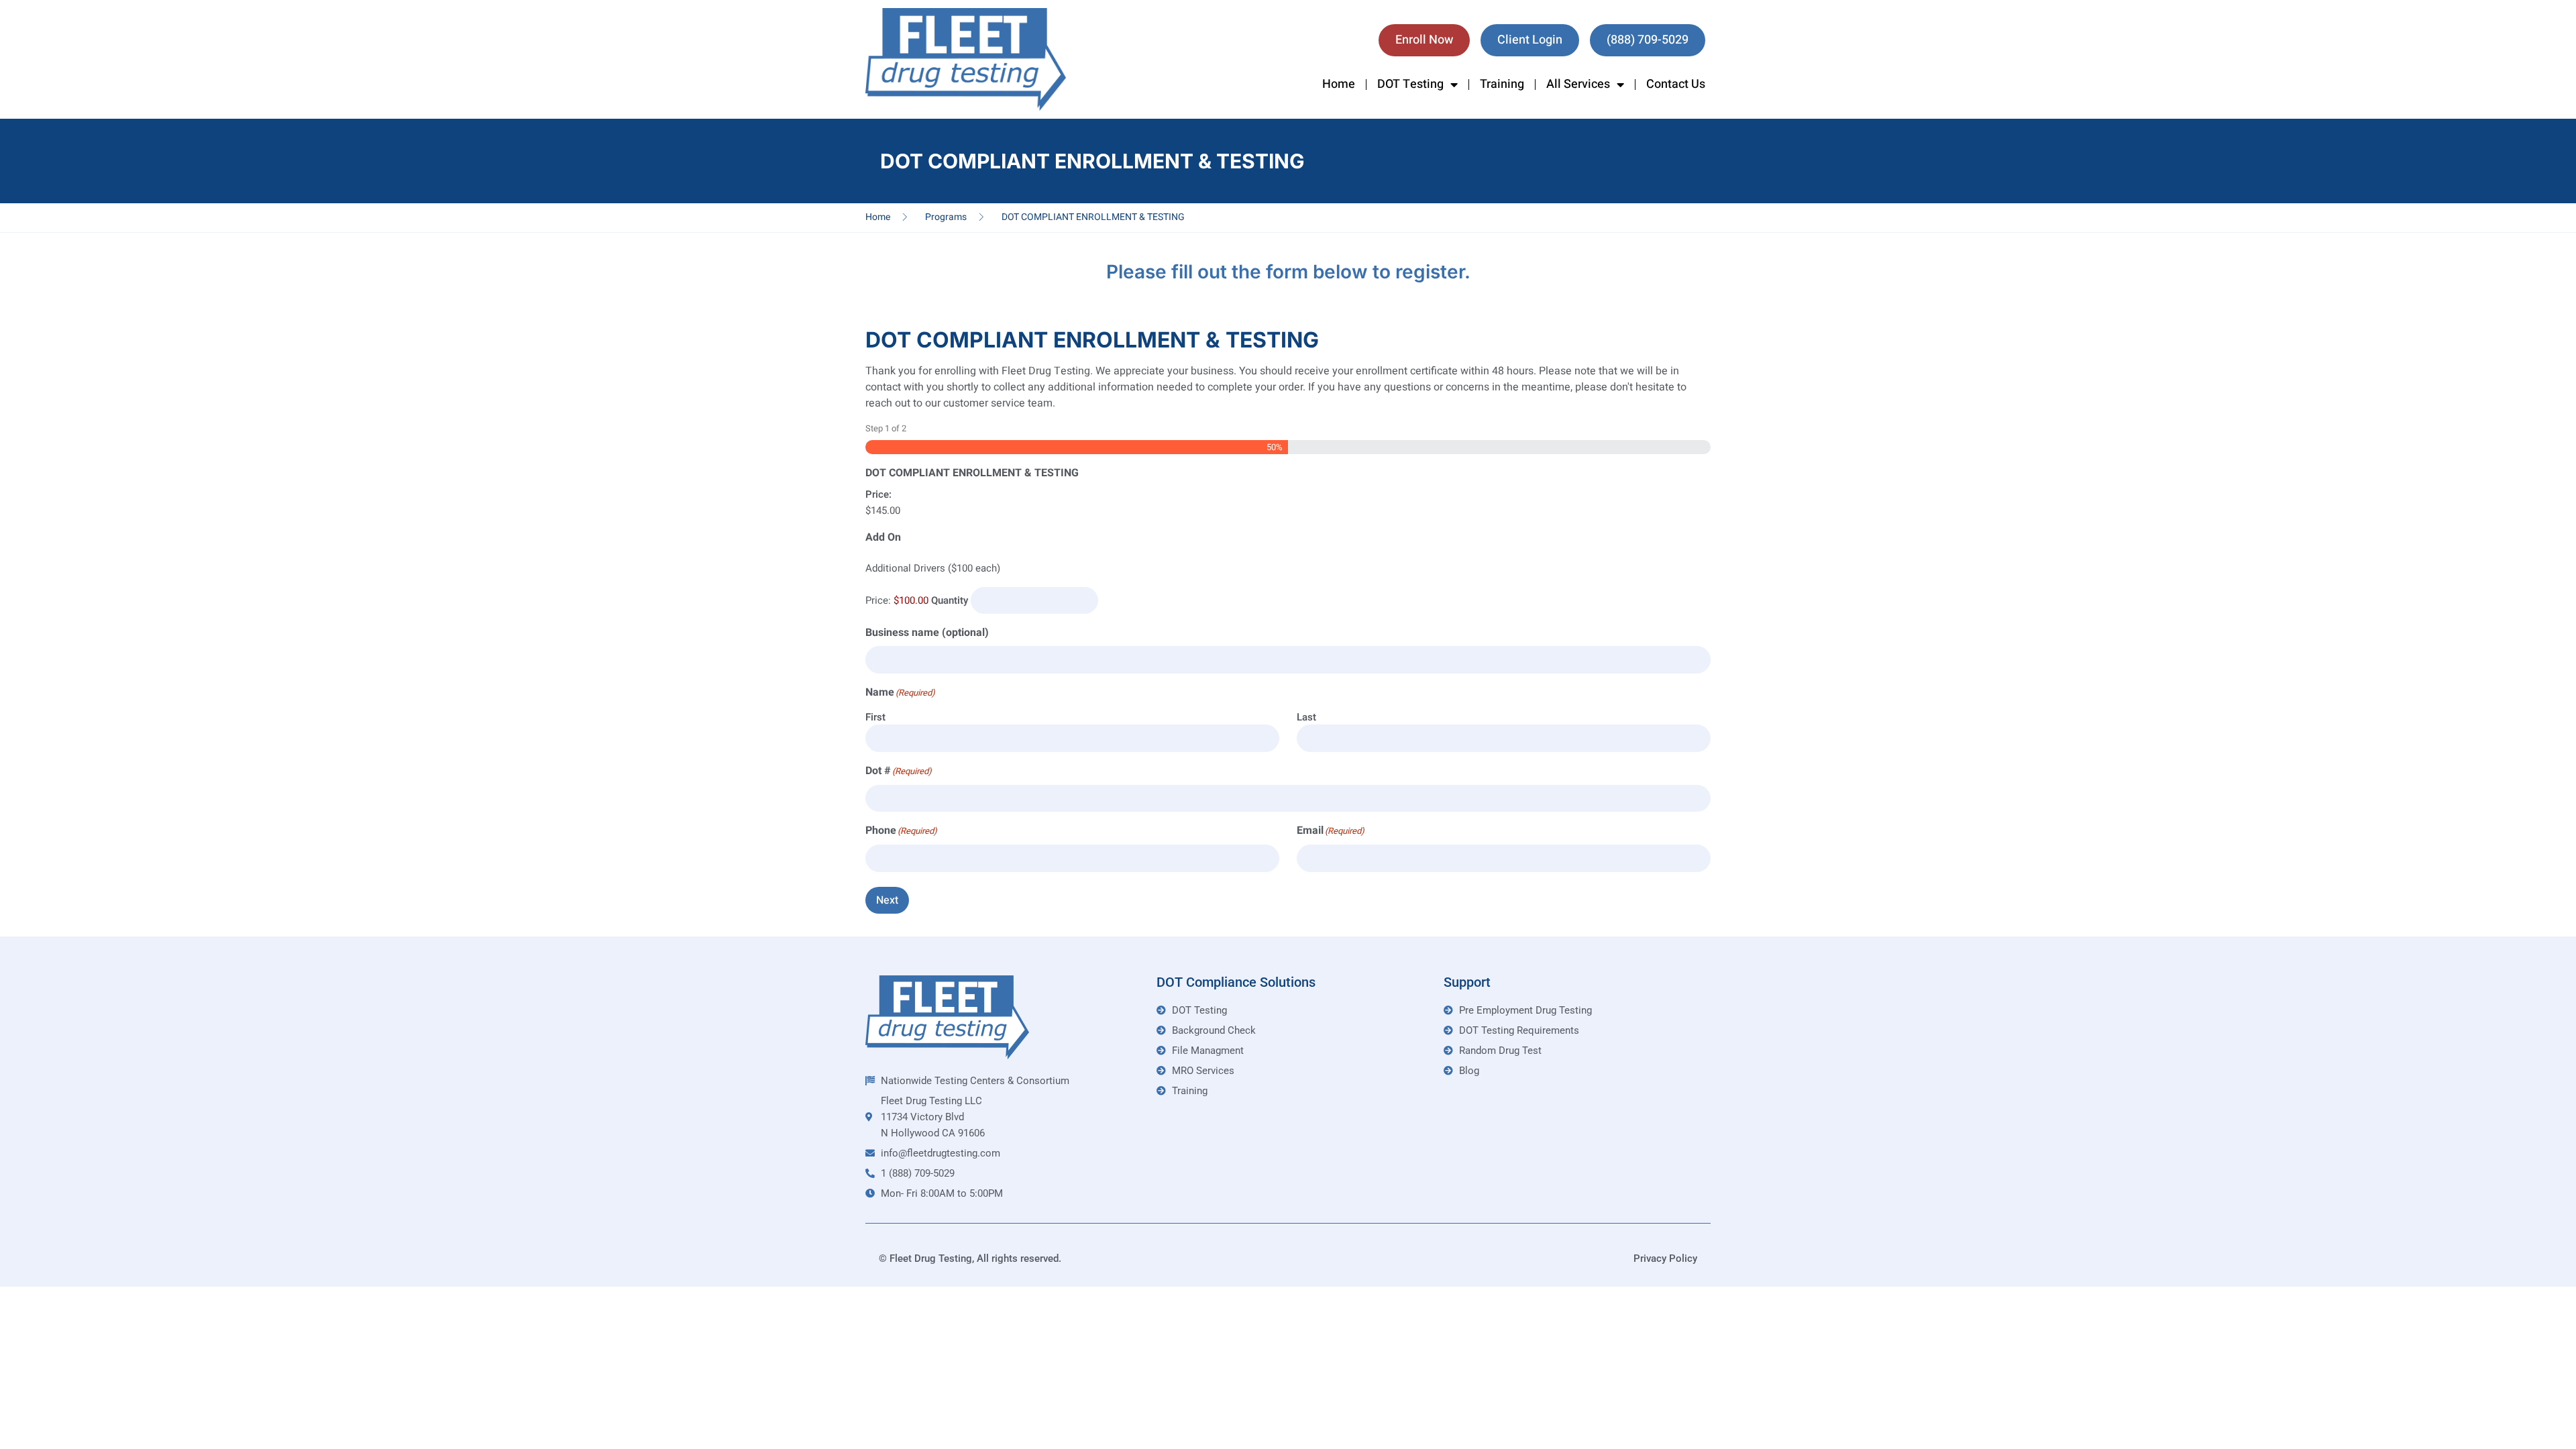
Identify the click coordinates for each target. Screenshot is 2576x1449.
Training (1502, 84)
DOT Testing (1410, 84)
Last (1306, 717)
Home (1339, 84)
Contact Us (1676, 84)
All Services (1578, 84)
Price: (878, 494)
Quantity (950, 600)
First (875, 717)
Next (887, 900)
